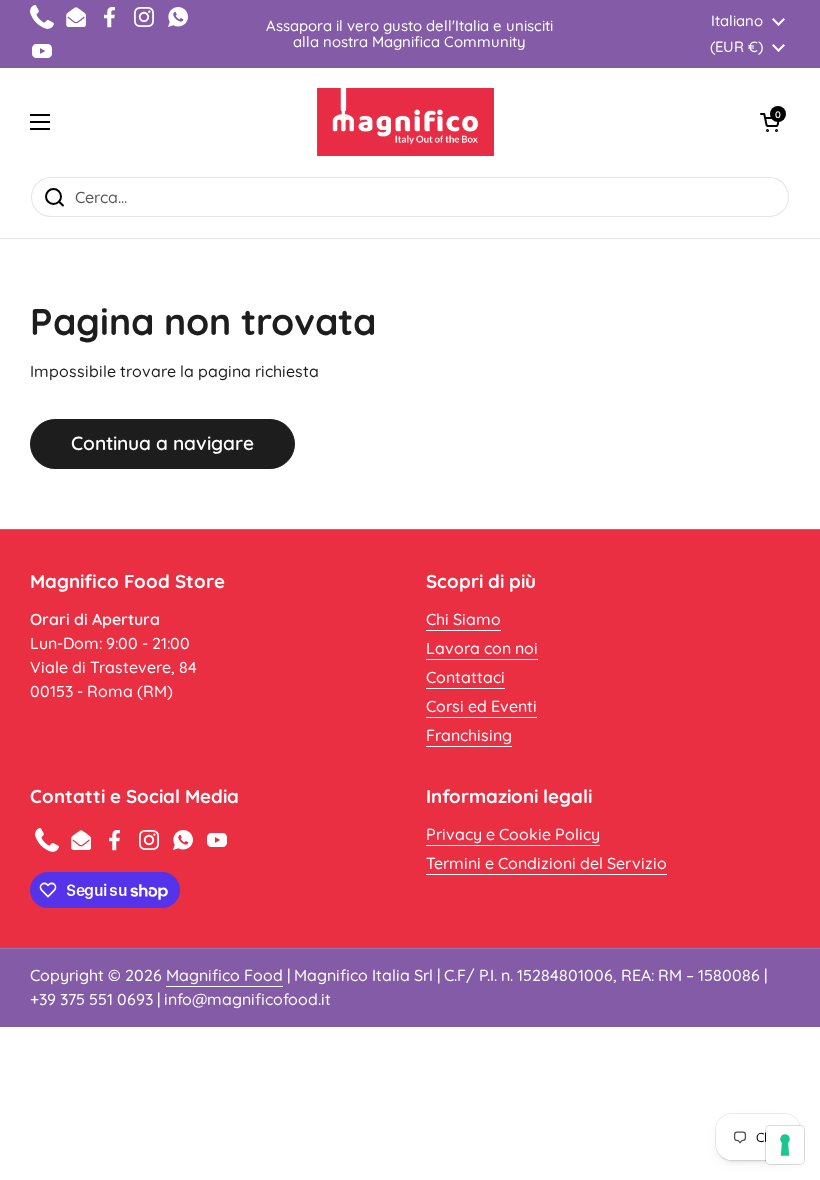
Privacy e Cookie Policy (513, 834)
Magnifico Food (224, 975)
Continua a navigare (162, 443)
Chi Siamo (463, 619)
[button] (770, 122)
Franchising (469, 735)
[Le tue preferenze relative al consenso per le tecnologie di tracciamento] (785, 1145)
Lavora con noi (482, 648)
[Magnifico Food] (405, 122)
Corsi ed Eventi (481, 706)
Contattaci (465, 677)
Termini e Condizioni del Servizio (546, 863)
